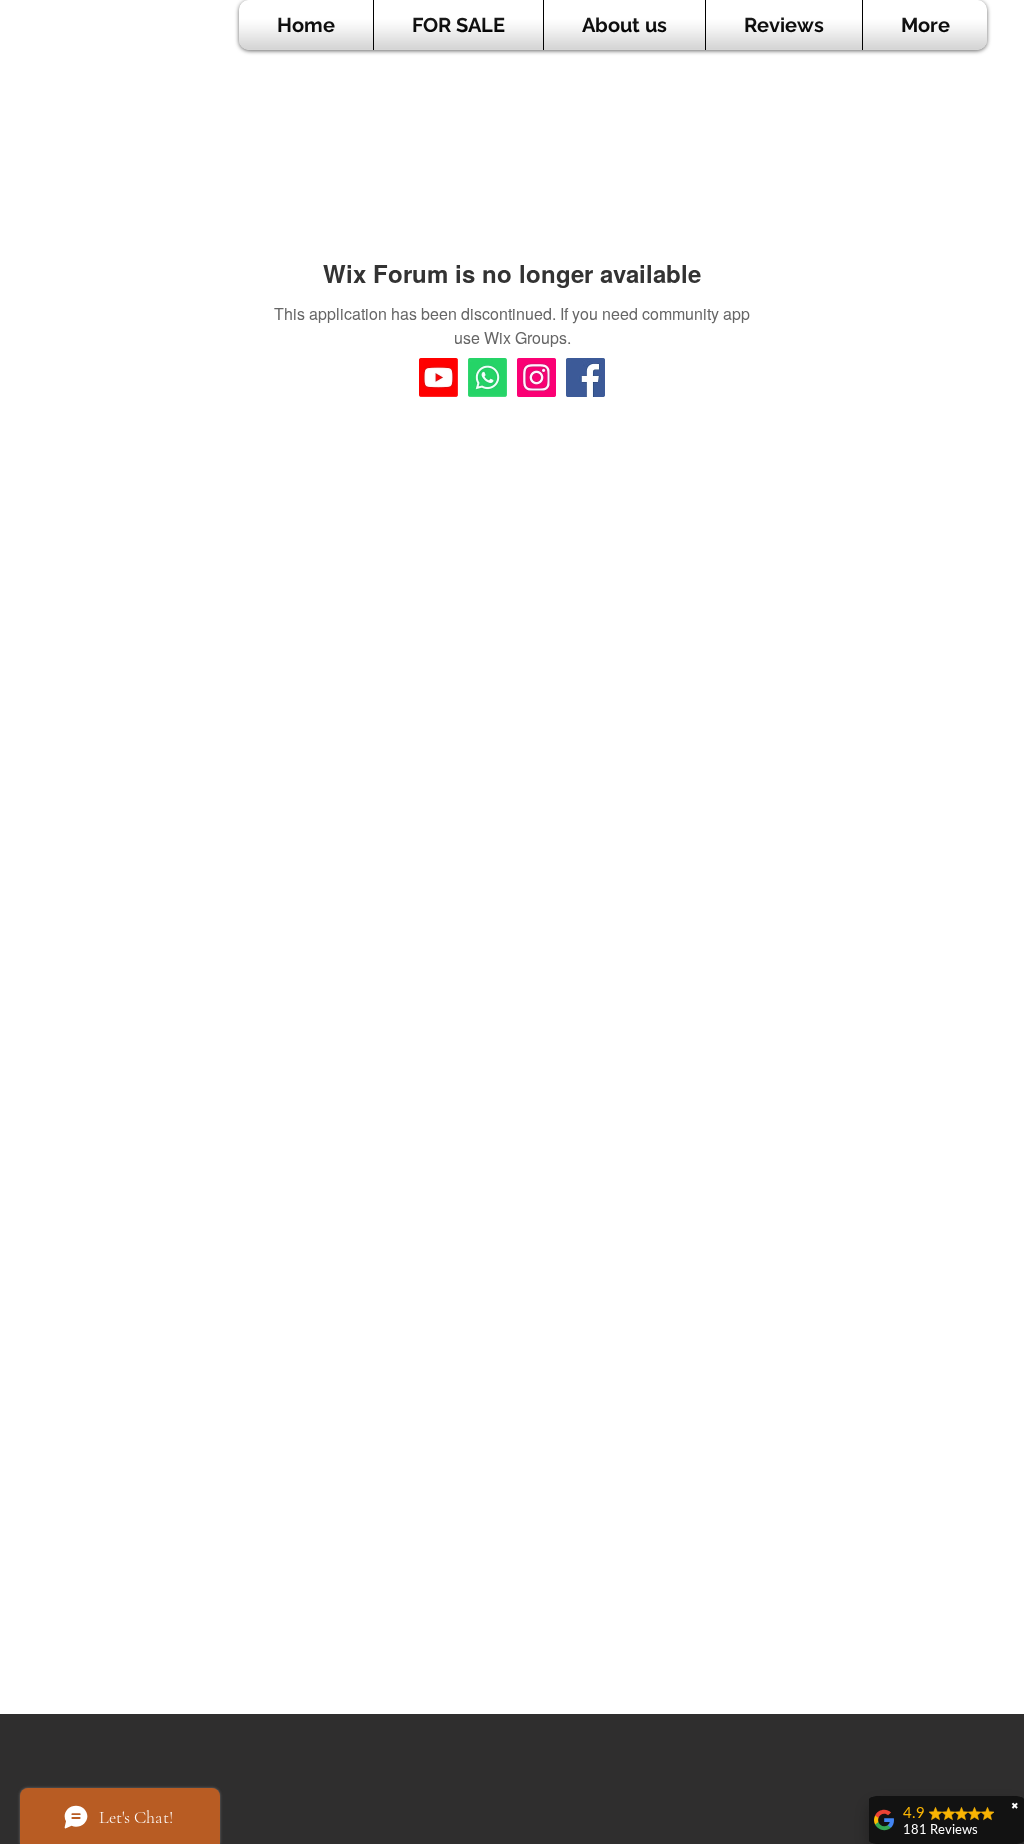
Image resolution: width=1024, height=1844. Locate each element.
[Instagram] (536, 377)
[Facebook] (585, 377)
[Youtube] (438, 377)
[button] (458, 25)
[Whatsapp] (487, 377)
